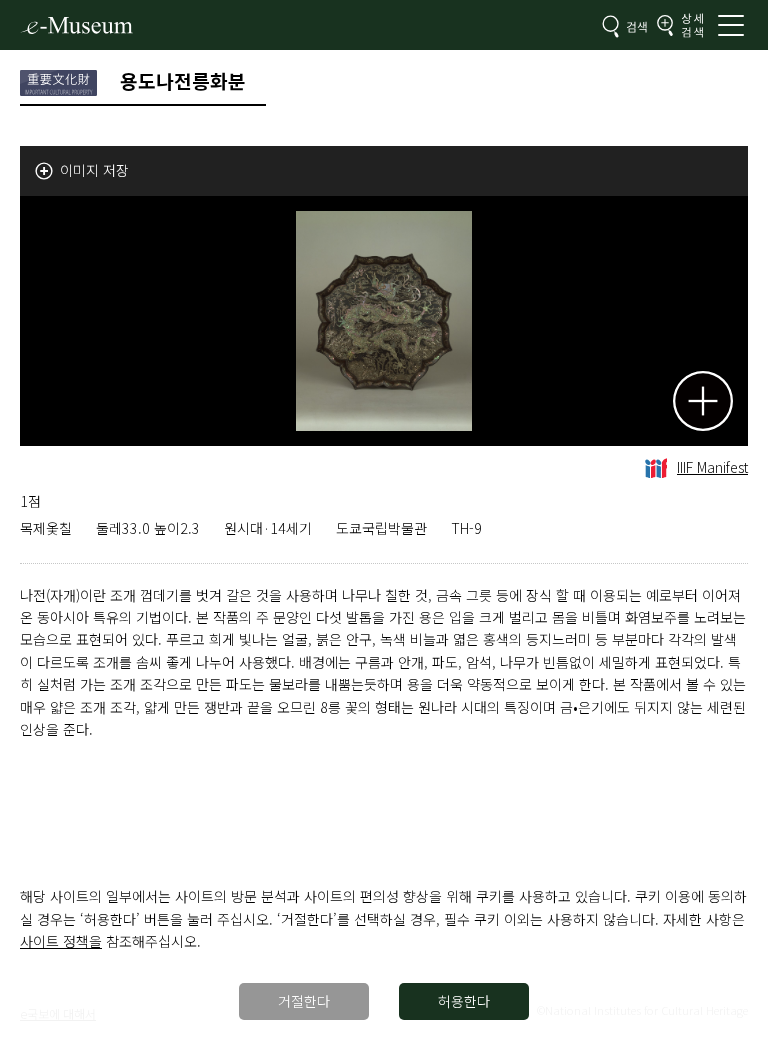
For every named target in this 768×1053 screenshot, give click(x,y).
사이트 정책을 (61, 941)
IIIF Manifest (712, 467)
